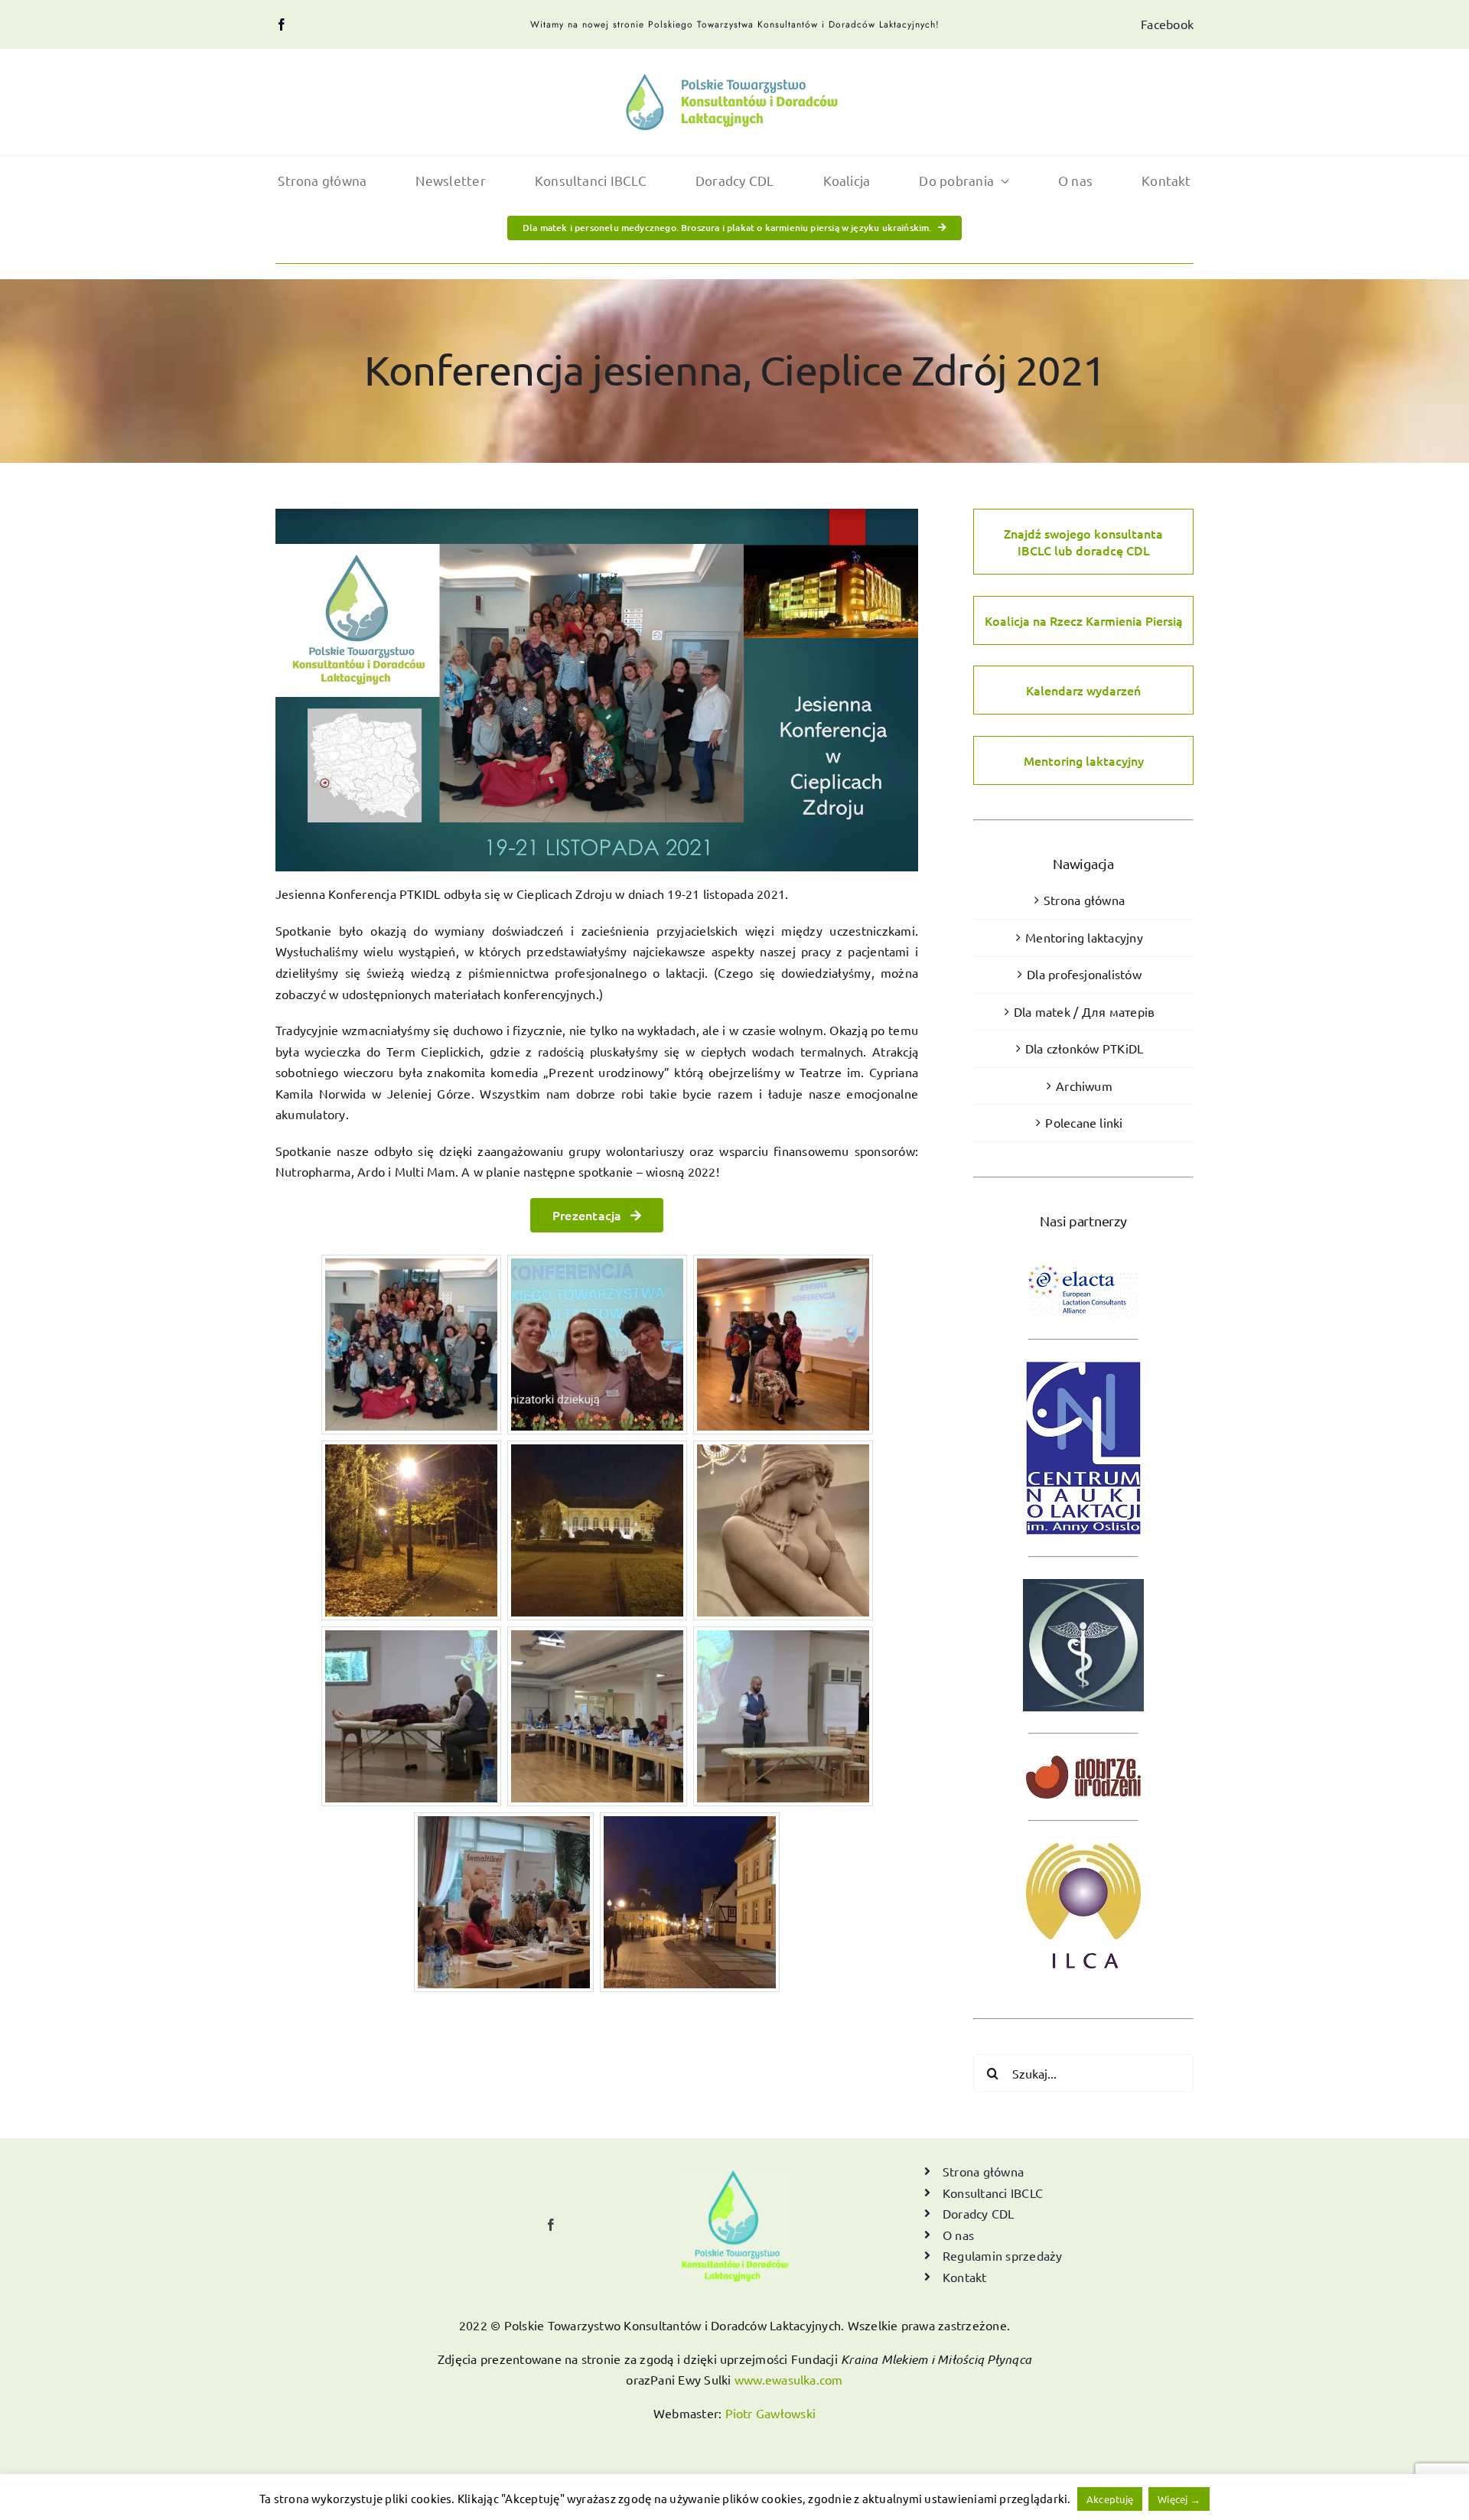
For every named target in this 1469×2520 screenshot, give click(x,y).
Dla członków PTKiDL (1085, 1048)
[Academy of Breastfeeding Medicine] (1083, 1574)
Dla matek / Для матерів (1085, 1011)
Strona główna (1084, 900)
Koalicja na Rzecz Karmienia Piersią (1084, 620)
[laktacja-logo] (734, 80)
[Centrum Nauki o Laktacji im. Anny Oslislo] (1083, 1356)
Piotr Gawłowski (771, 2413)
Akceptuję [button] (1110, 2499)
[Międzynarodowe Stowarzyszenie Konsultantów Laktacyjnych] (1083, 1838)
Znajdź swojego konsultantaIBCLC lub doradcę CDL (1083, 542)
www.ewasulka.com (789, 2379)
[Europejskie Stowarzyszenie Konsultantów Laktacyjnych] (1083, 1257)
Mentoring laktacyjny (1084, 760)
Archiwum (1084, 1086)
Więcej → (1179, 2499)
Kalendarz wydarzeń (1083, 690)
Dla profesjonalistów (1084, 974)
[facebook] (282, 24)
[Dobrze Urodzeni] (1083, 1750)
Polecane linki (1084, 1122)
